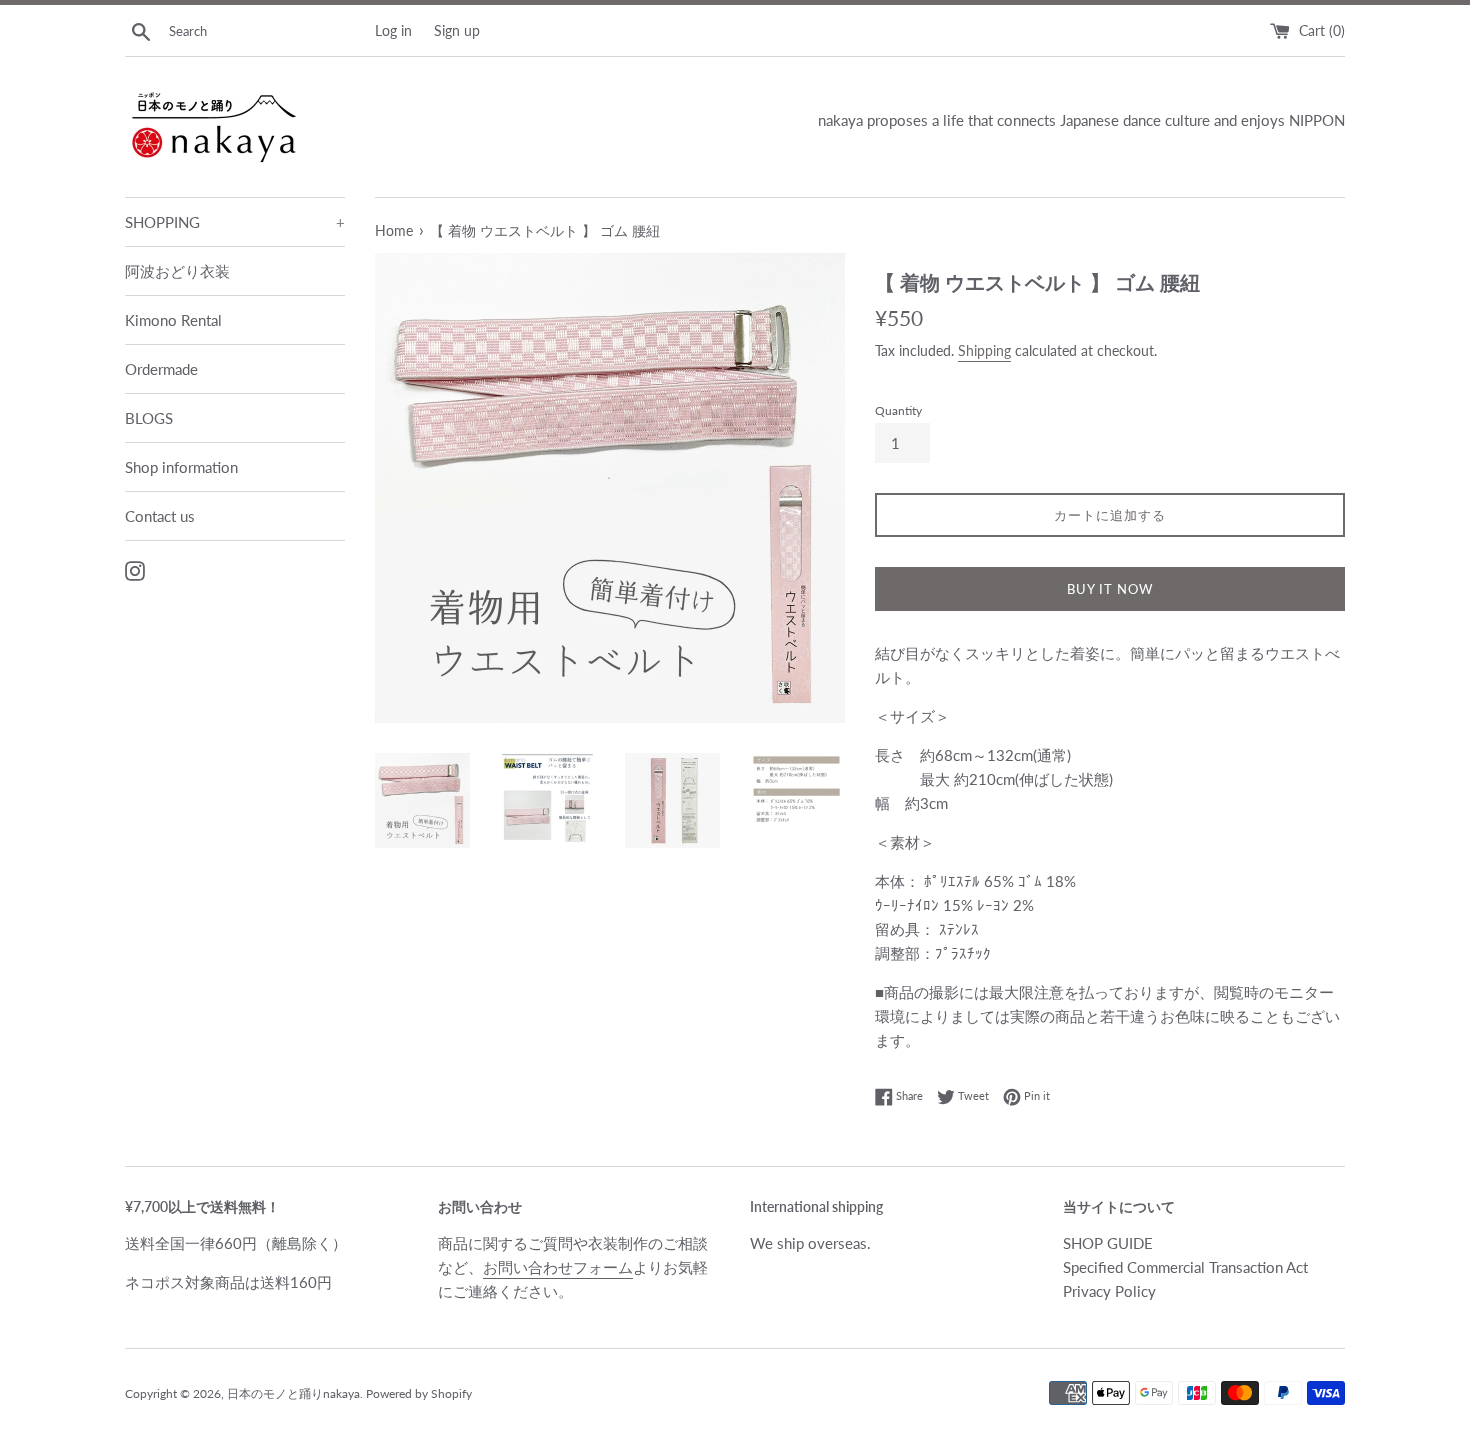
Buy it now (1110, 589)
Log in (393, 31)
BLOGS (149, 418)
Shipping (984, 350)
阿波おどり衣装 (177, 271)
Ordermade (161, 369)
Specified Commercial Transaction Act (1185, 1267)
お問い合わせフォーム (558, 1267)
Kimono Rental (173, 320)
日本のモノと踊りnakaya (293, 1393)
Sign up (457, 31)
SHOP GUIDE (1108, 1243)
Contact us (160, 516)
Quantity (898, 410)
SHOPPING (235, 222)
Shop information (181, 467)
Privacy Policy (1109, 1291)
